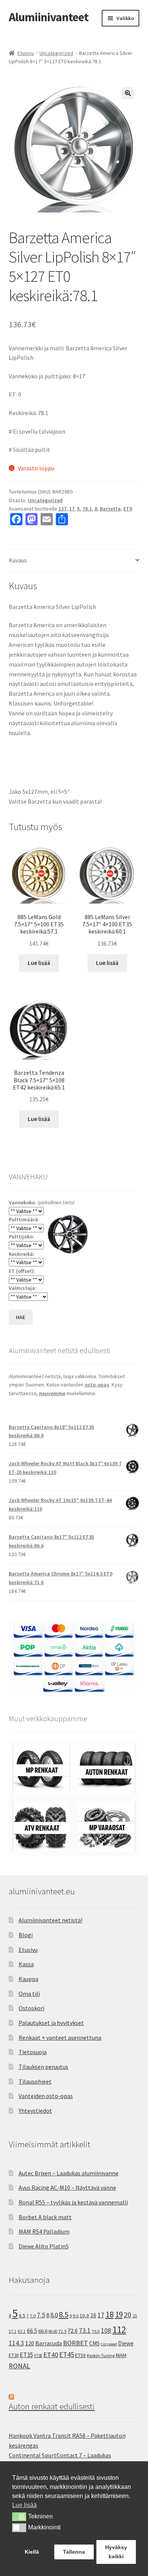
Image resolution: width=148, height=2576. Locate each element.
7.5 (41, 2315)
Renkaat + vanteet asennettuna (60, 2037)
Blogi (26, 1935)
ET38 (38, 2356)
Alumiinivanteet (49, 17)
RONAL (20, 2366)
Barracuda (49, 2343)
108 (106, 2331)
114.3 (16, 2343)
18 (110, 2314)
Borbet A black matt (45, 2217)
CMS (94, 2343)
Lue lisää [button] (24, 2505)
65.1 (22, 2331)
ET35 (26, 2355)
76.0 (96, 2331)
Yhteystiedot (35, 2111)
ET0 (128, 509)
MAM (121, 2355)
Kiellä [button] (32, 2552)
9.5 (76, 2316)
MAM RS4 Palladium (44, 2231)
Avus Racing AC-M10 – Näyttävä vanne (67, 2187)
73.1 (85, 2331)
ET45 (67, 2354)
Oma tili (29, 1994)
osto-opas (97, 1385)
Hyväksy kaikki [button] (116, 2552)
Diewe (126, 2343)
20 (128, 2315)
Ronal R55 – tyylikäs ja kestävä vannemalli (73, 2202)
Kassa (26, 1964)
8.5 (64, 2314)
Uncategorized (56, 53)
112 (119, 2330)
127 (62, 509)
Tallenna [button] (74, 2552)
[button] (128, 93)
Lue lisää (39, 963)
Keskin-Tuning (101, 2355)
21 (135, 2316)
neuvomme (52, 1393)
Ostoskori (31, 2008)
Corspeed (109, 2344)
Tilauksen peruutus (43, 2067)
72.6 (73, 2331)
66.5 (32, 2331)
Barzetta (110, 509)
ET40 (51, 2355)
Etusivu (26, 53)
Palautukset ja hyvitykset (51, 2023)
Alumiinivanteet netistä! (50, 1920)
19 (119, 2314)
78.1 (87, 509)
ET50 (80, 2355)
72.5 (62, 2331)
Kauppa (28, 1979)
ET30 (14, 2355)
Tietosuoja (33, 2052)
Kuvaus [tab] (18, 560)
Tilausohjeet (35, 2081)
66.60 (53, 2331)
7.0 (33, 2316)
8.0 (54, 2315)
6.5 (22, 2316)
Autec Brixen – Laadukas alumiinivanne (68, 2173)
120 (30, 2343)
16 (93, 2315)
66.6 (43, 2331)
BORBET (76, 2343)
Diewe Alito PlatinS (44, 2246)
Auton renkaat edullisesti (52, 2406)
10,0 (84, 2315)
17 (72, 509)
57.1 (13, 2331)
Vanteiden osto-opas (46, 2096)
